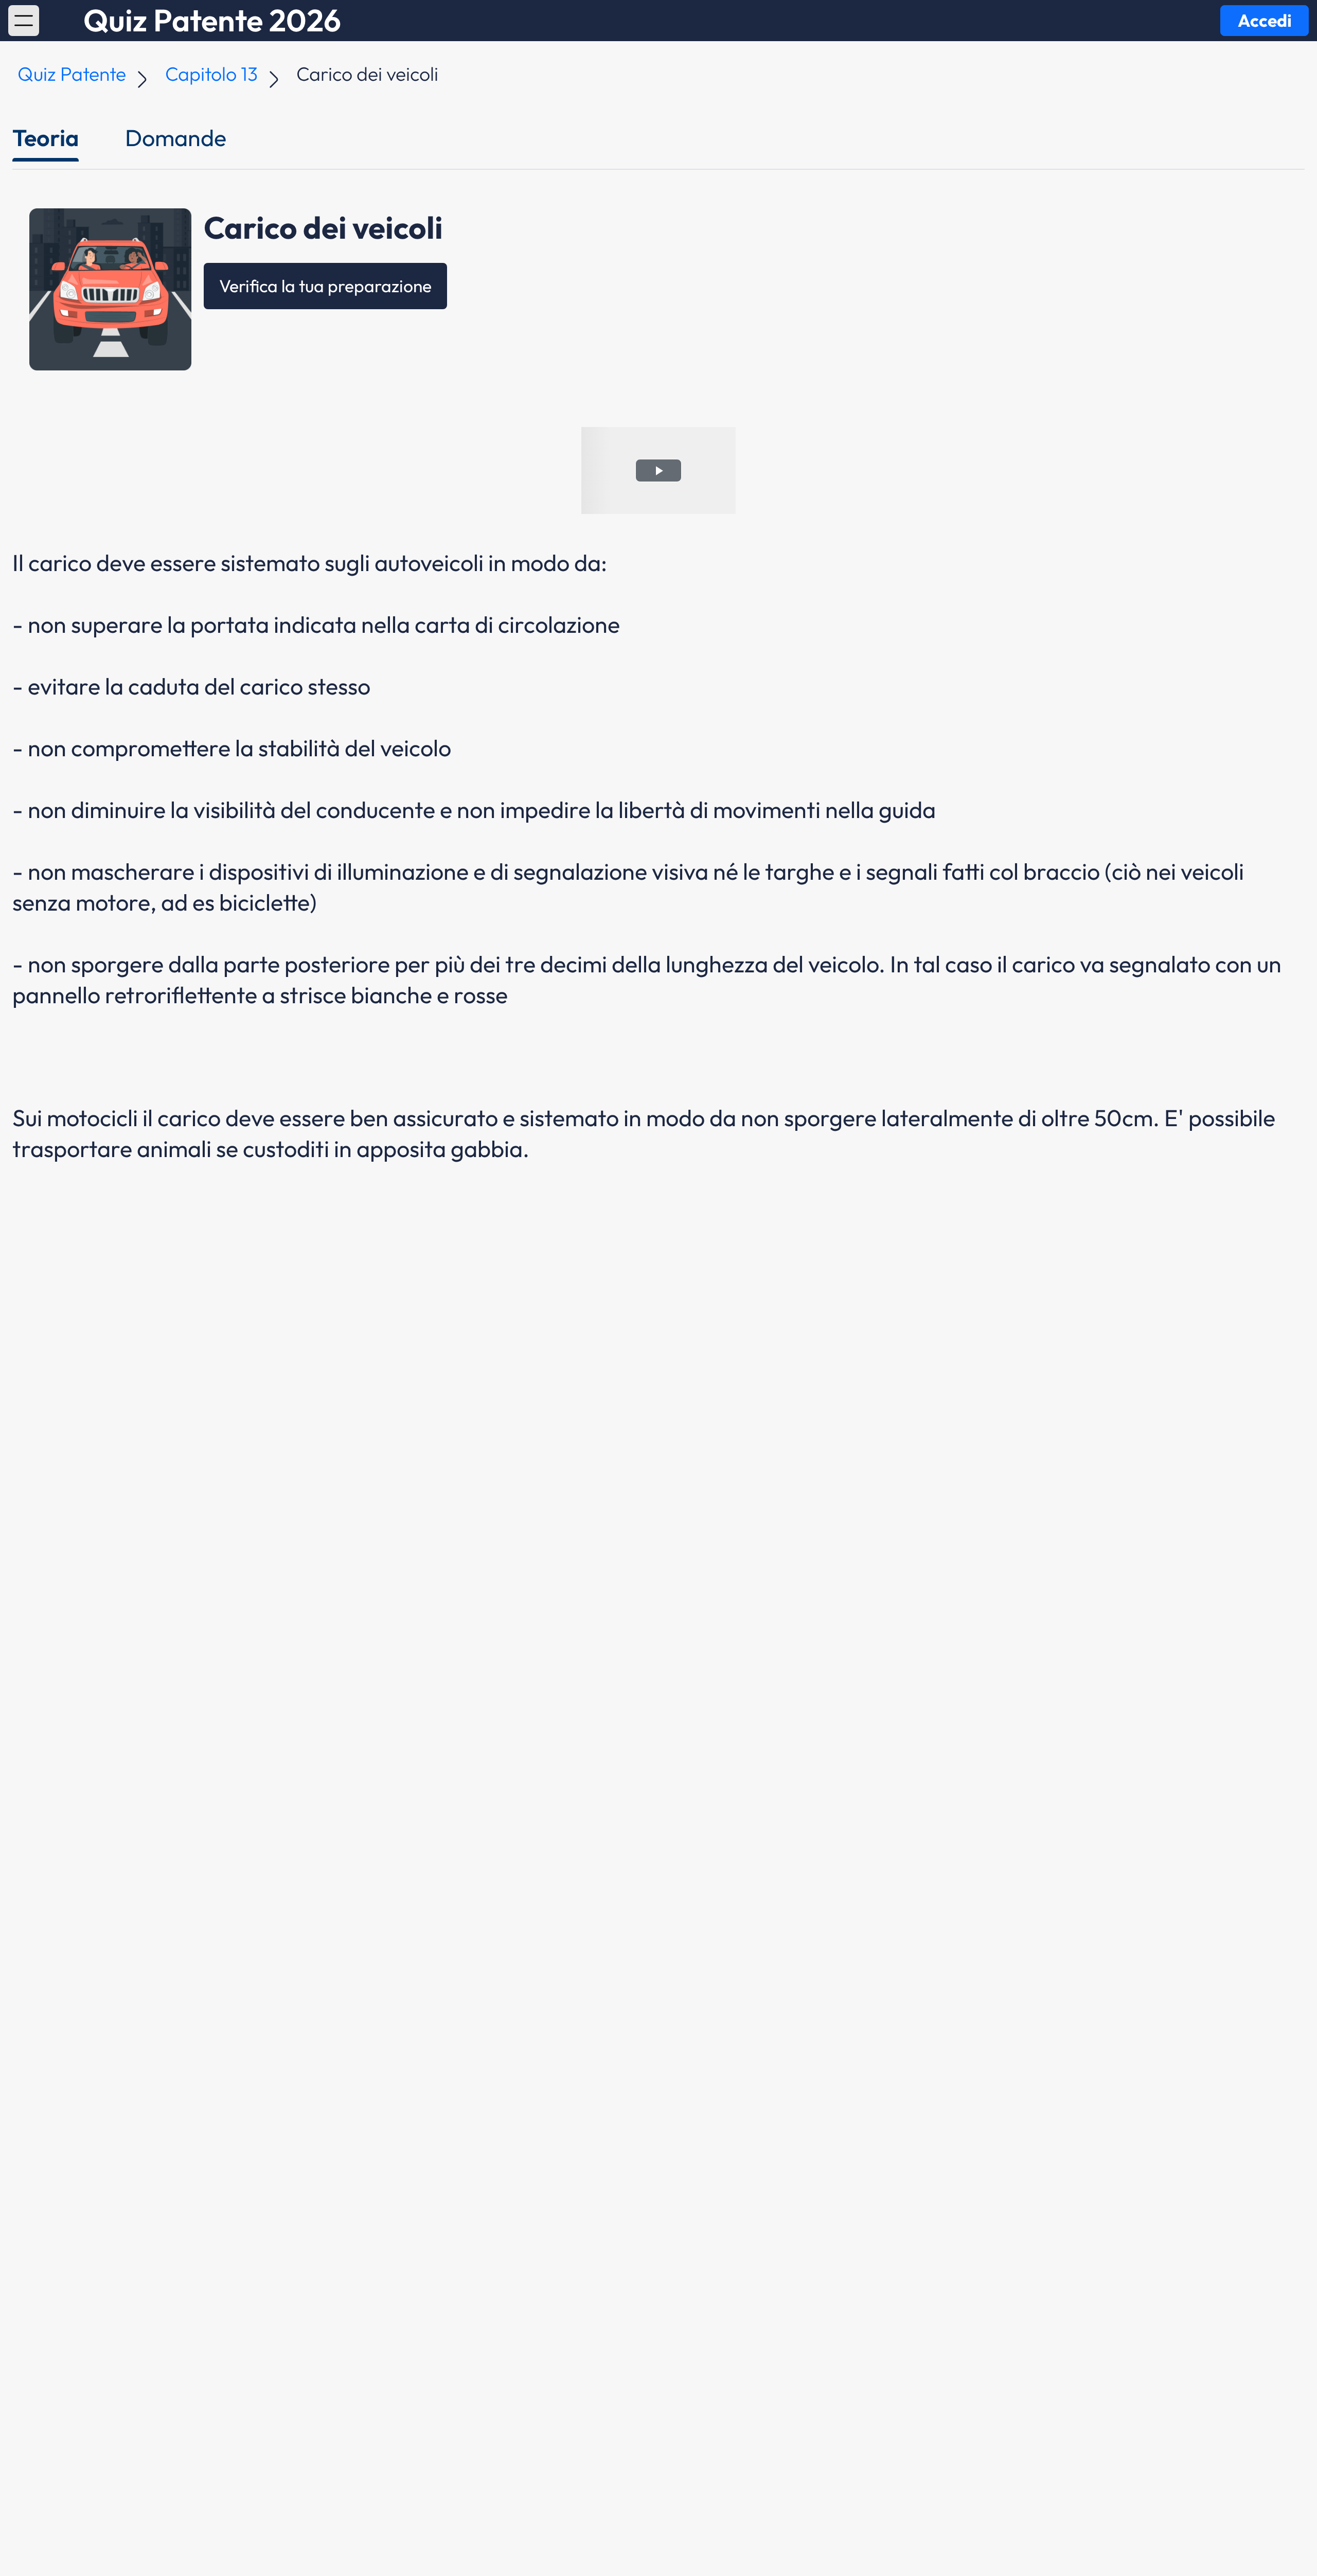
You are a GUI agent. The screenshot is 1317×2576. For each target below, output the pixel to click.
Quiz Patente (72, 74)
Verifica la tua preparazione (325, 286)
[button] (24, 21)
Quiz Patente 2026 (212, 21)
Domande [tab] (176, 138)
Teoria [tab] (46, 138)
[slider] (637, 506)
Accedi (1265, 20)
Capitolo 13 (211, 74)
